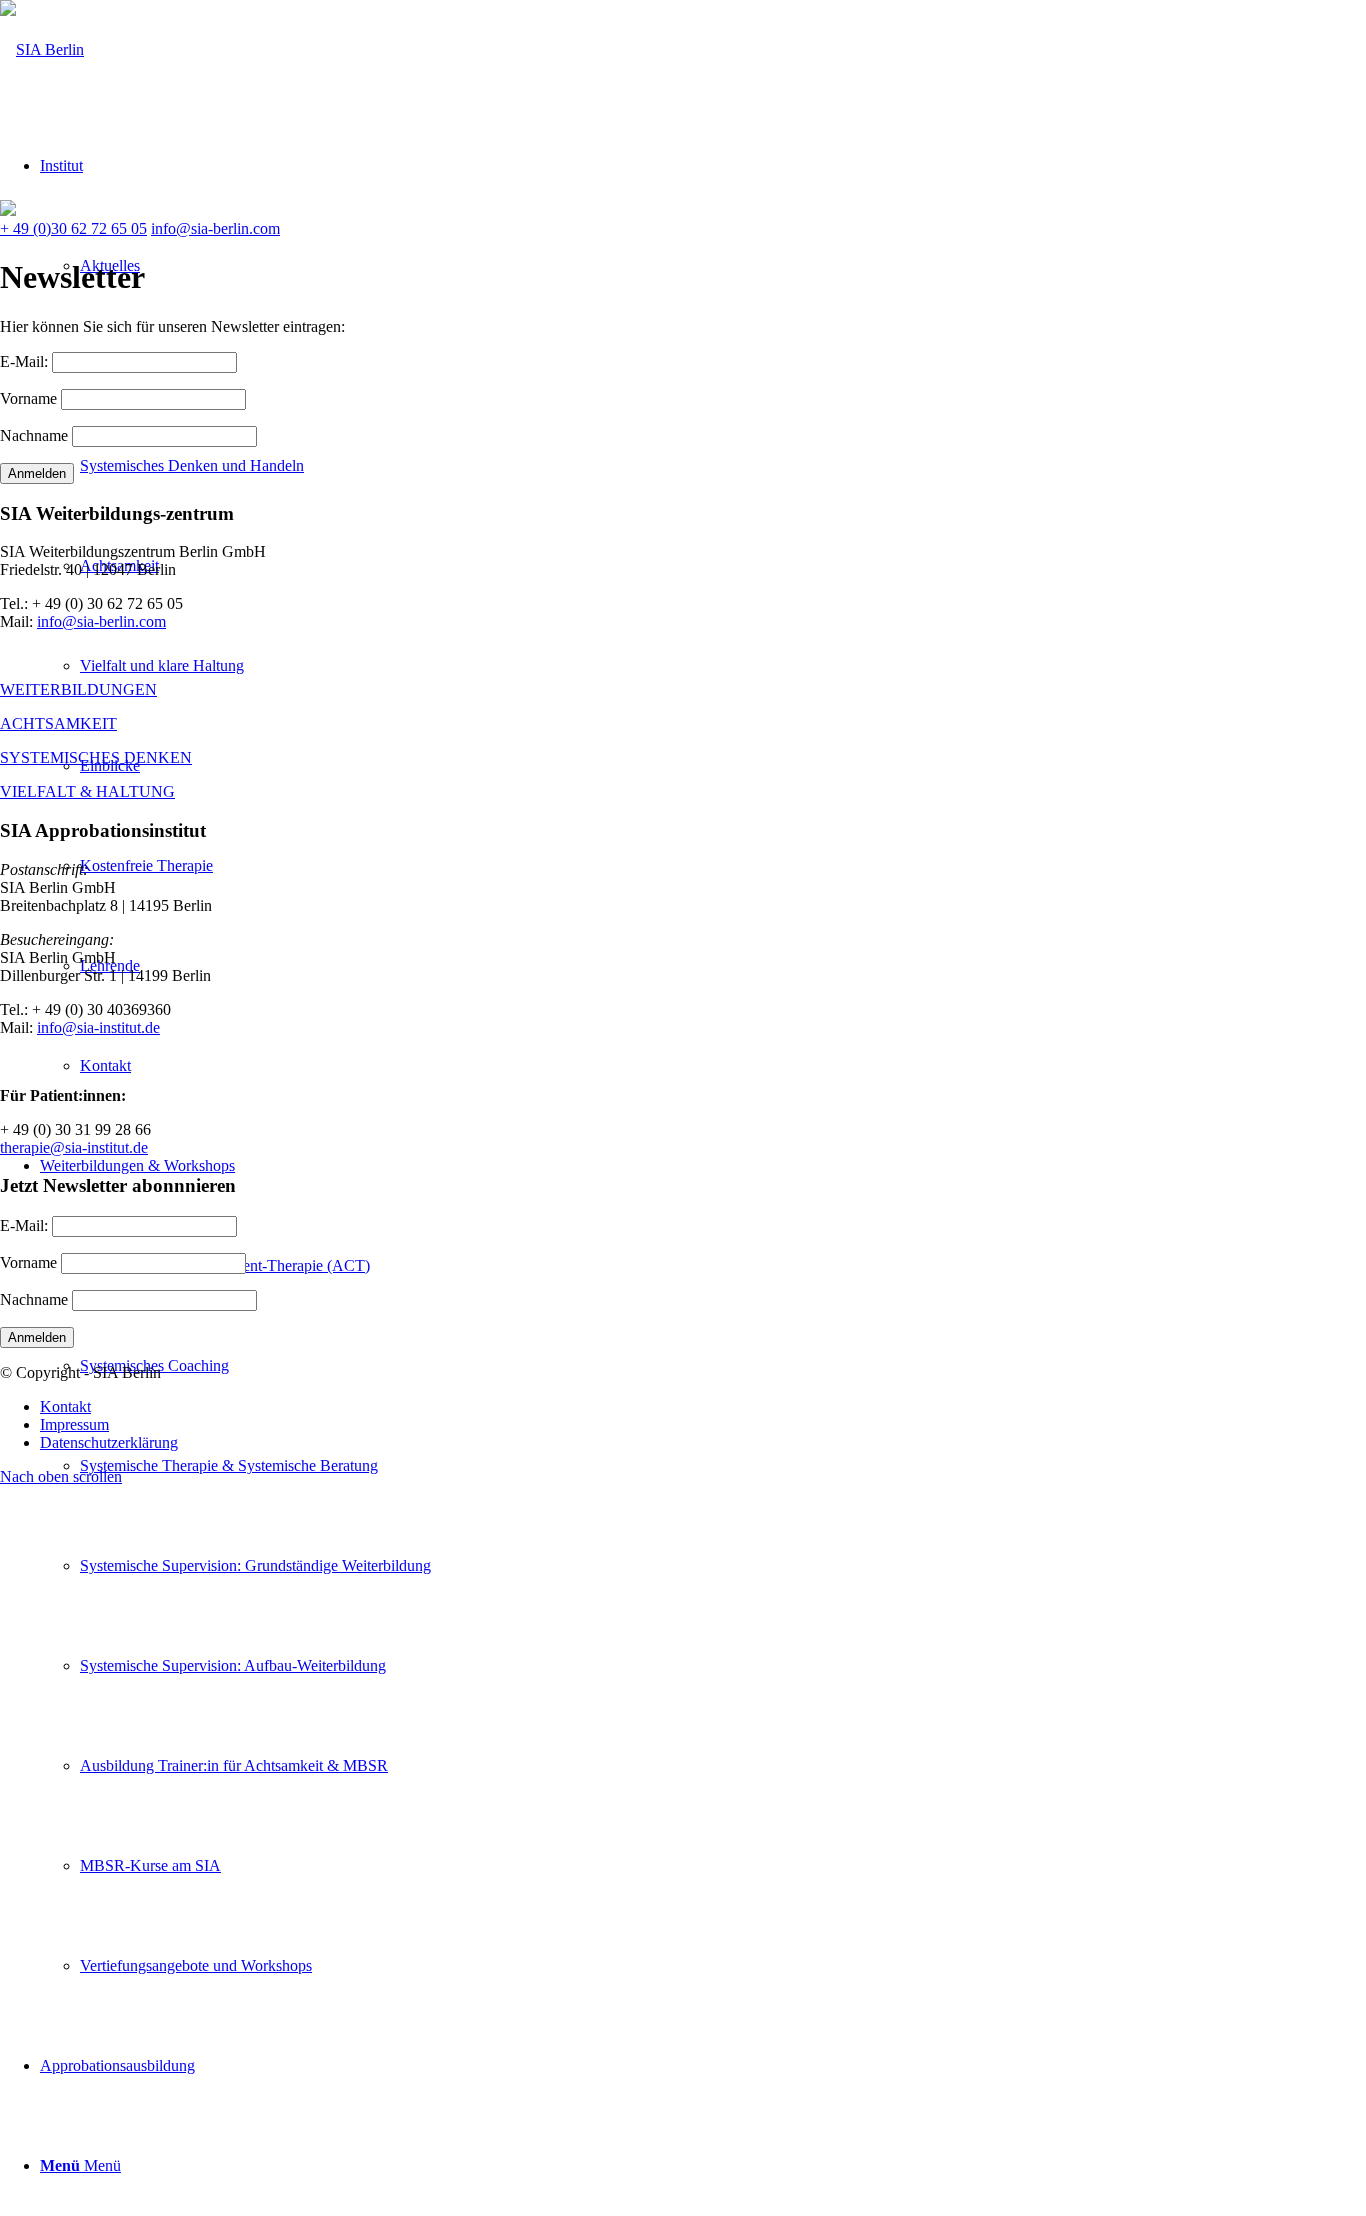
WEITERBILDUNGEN (78, 689)
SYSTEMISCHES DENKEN (96, 757)
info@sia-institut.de (98, 1027)
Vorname (28, 398)
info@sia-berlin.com (215, 228)
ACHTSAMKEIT (58, 723)
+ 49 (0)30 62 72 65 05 (73, 228)
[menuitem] (703, 1566)
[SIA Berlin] (42, 49)
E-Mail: (26, 361)
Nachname (34, 435)
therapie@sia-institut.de (74, 1147)
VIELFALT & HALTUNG (87, 791)
